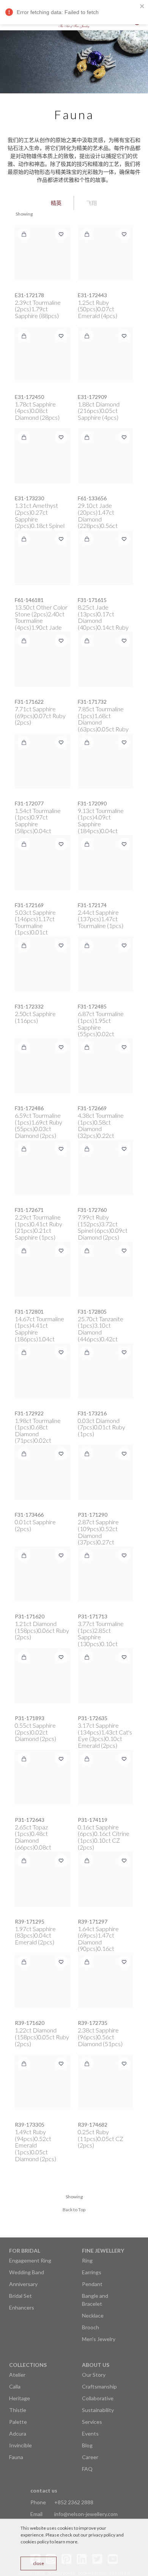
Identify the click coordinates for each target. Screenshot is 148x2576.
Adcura (18, 2433)
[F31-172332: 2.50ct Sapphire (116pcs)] (43, 964)
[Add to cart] (24, 234)
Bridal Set (20, 2296)
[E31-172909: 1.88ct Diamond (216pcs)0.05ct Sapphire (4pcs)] (105, 354)
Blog (87, 2445)
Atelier (17, 2375)
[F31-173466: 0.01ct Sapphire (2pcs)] (43, 1472)
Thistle (18, 2410)
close (39, 2563)
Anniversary (23, 2284)
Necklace (93, 2315)
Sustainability (98, 2410)
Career (90, 2457)
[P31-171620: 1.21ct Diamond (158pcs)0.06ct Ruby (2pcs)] (43, 1574)
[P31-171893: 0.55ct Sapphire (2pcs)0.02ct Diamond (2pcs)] (43, 1676)
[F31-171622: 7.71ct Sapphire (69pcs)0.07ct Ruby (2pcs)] (43, 659)
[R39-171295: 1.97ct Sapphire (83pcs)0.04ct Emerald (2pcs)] (43, 1879)
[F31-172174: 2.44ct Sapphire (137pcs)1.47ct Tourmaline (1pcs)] (105, 863)
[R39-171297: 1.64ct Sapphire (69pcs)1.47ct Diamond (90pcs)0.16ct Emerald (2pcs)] (105, 1879)
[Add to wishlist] (61, 234)
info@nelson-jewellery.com (86, 2514)
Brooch (91, 2327)
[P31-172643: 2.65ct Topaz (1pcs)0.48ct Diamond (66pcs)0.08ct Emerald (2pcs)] (43, 1777)
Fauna (16, 2457)
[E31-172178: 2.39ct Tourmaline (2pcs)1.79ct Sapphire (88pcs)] (43, 253)
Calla (15, 2386)
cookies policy (35, 2542)
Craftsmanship (99, 2386)
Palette (18, 2422)
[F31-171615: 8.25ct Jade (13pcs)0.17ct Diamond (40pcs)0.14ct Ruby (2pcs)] (105, 558)
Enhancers (22, 2307)
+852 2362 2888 (74, 2502)
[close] (142, 6)
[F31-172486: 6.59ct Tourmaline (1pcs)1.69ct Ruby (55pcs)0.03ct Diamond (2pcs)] (43, 1066)
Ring (87, 2260)
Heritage (20, 2398)
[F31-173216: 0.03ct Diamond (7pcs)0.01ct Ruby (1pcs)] (105, 1371)
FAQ (87, 2469)
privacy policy (102, 2535)
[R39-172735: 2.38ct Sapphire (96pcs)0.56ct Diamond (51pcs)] (105, 1980)
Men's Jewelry (99, 2339)
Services (92, 2422)
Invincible (20, 2445)
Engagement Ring (30, 2260)
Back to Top (74, 2210)
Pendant (92, 2284)
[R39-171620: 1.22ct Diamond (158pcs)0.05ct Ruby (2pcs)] (43, 1980)
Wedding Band (27, 2272)
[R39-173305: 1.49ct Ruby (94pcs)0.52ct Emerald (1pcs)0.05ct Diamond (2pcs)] (43, 2082)
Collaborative (98, 2398)
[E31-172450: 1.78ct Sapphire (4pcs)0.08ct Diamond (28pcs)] (43, 354)
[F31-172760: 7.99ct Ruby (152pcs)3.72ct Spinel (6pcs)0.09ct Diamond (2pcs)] (105, 1167)
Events (90, 2433)
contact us (44, 2490)
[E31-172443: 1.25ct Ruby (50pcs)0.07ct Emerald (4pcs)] (105, 253)
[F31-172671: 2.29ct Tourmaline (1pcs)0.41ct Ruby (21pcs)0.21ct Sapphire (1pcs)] (43, 1167)
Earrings (92, 2272)
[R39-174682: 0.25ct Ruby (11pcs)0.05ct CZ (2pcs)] (105, 2082)
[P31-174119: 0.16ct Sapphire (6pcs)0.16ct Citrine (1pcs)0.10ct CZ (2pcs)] (105, 1777)
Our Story (94, 2375)
